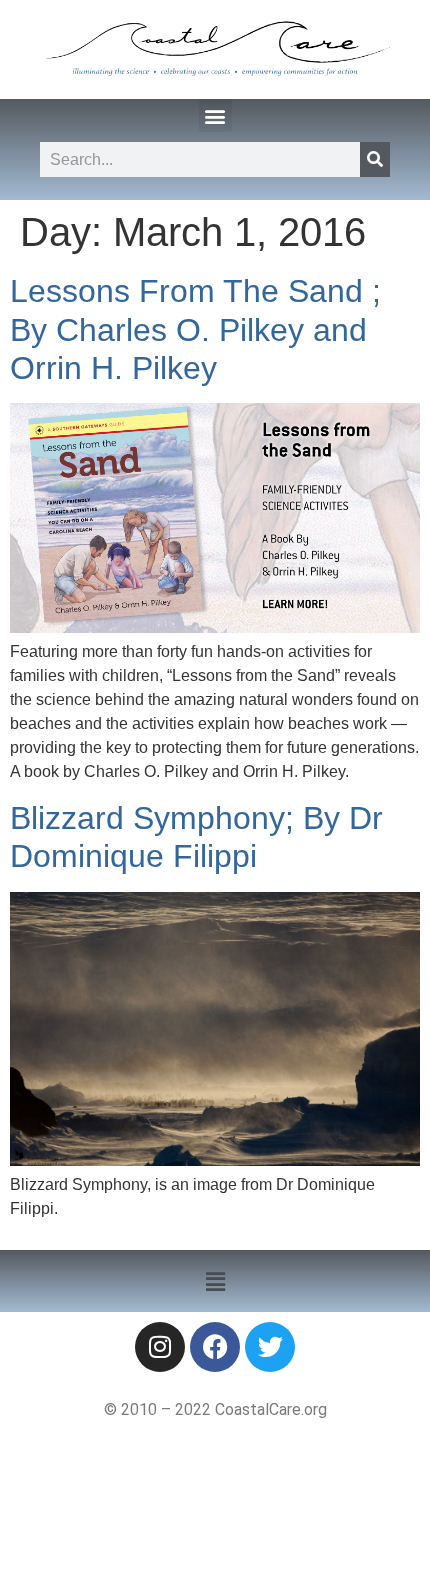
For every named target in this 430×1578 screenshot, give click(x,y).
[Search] (375, 159)
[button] (215, 115)
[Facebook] (215, 1347)
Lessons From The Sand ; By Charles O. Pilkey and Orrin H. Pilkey (195, 329)
